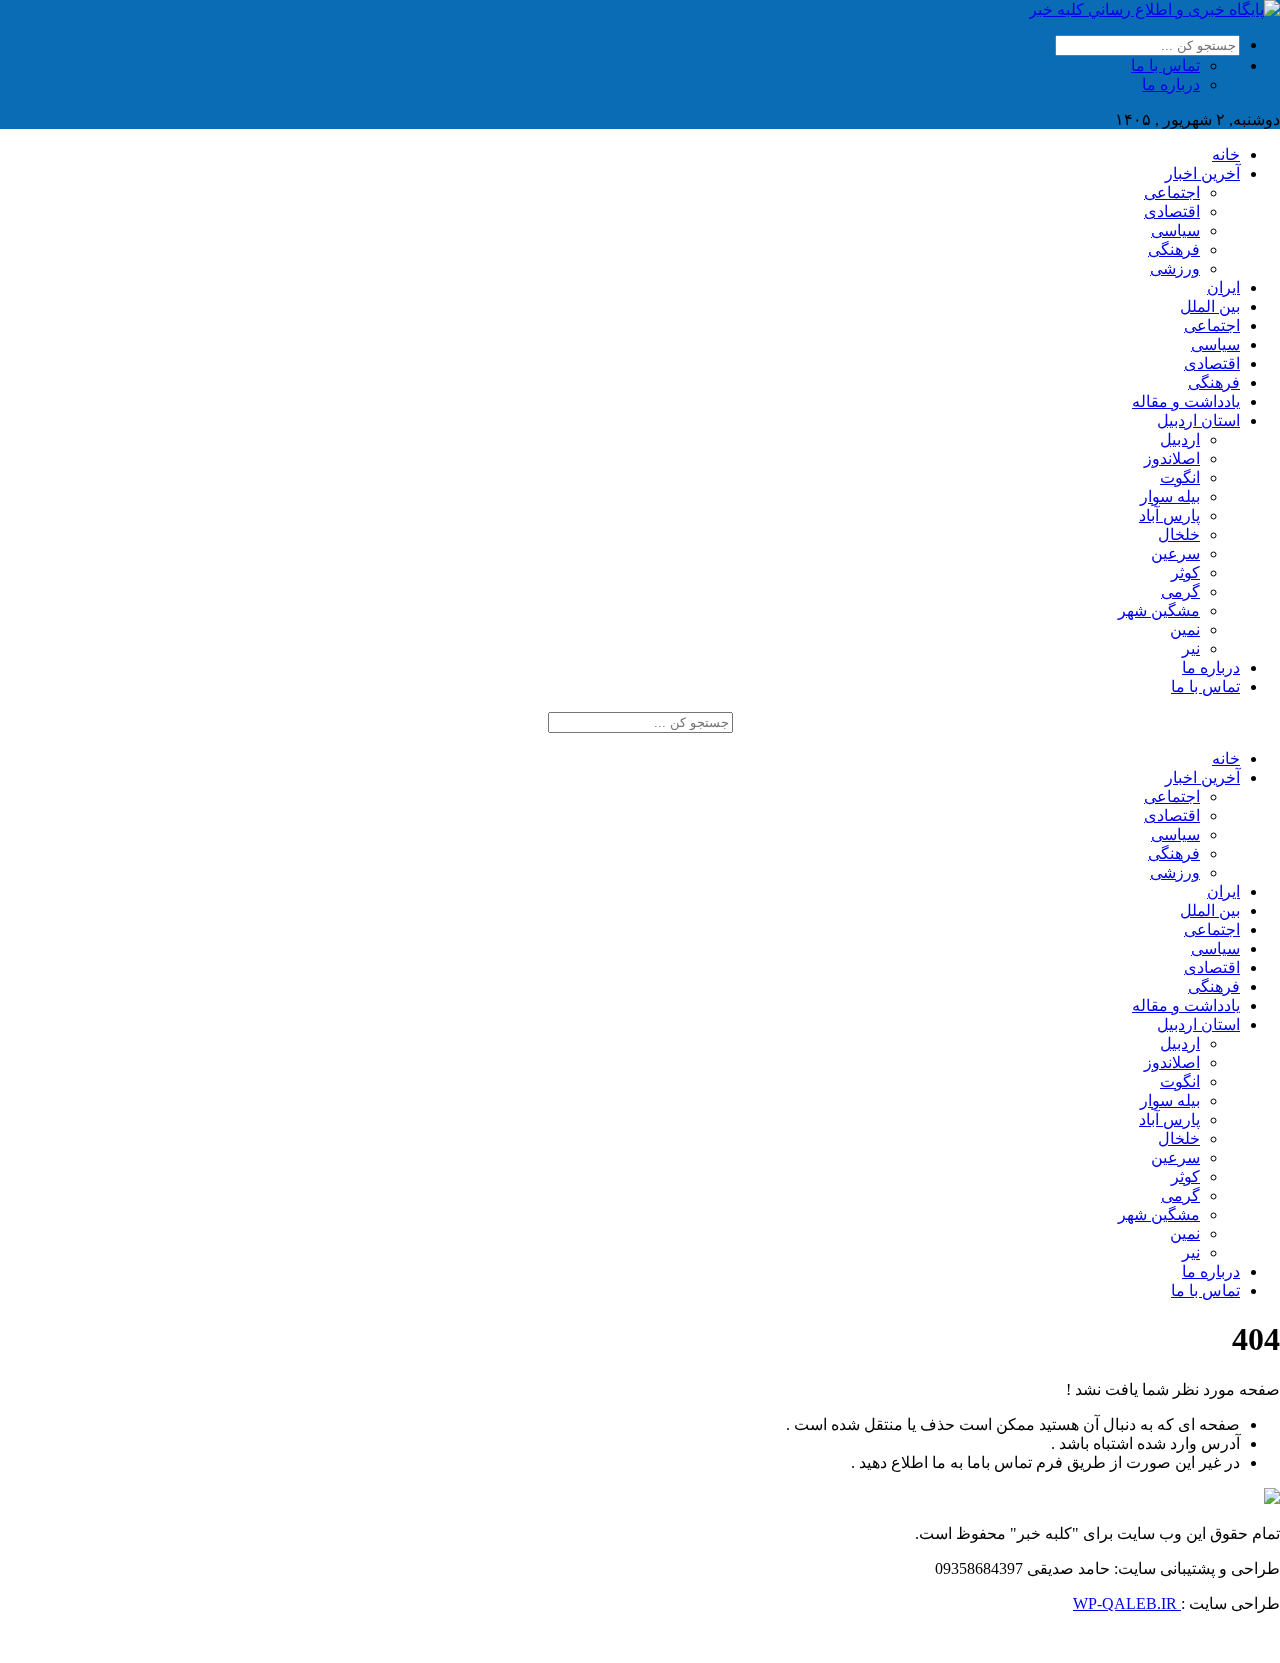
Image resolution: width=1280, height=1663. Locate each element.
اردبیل (1180, 439)
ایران (1223, 287)
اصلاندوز (1172, 458)
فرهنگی (1174, 249)
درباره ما (1171, 84)
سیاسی (1175, 230)
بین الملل (1210, 306)
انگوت (1180, 477)
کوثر (1185, 572)
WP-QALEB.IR (1127, 1603)
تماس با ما (1165, 65)
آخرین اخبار (1202, 173)
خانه (1226, 154)
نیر (1191, 648)
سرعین (1175, 553)
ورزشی (1175, 268)
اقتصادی (1172, 211)
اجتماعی (1172, 192)
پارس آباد (1169, 515)
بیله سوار (1170, 496)
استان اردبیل (1198, 420)
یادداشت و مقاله (1186, 401)
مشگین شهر (1159, 610)
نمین (1185, 629)
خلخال (1179, 534)
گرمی (1180, 591)
